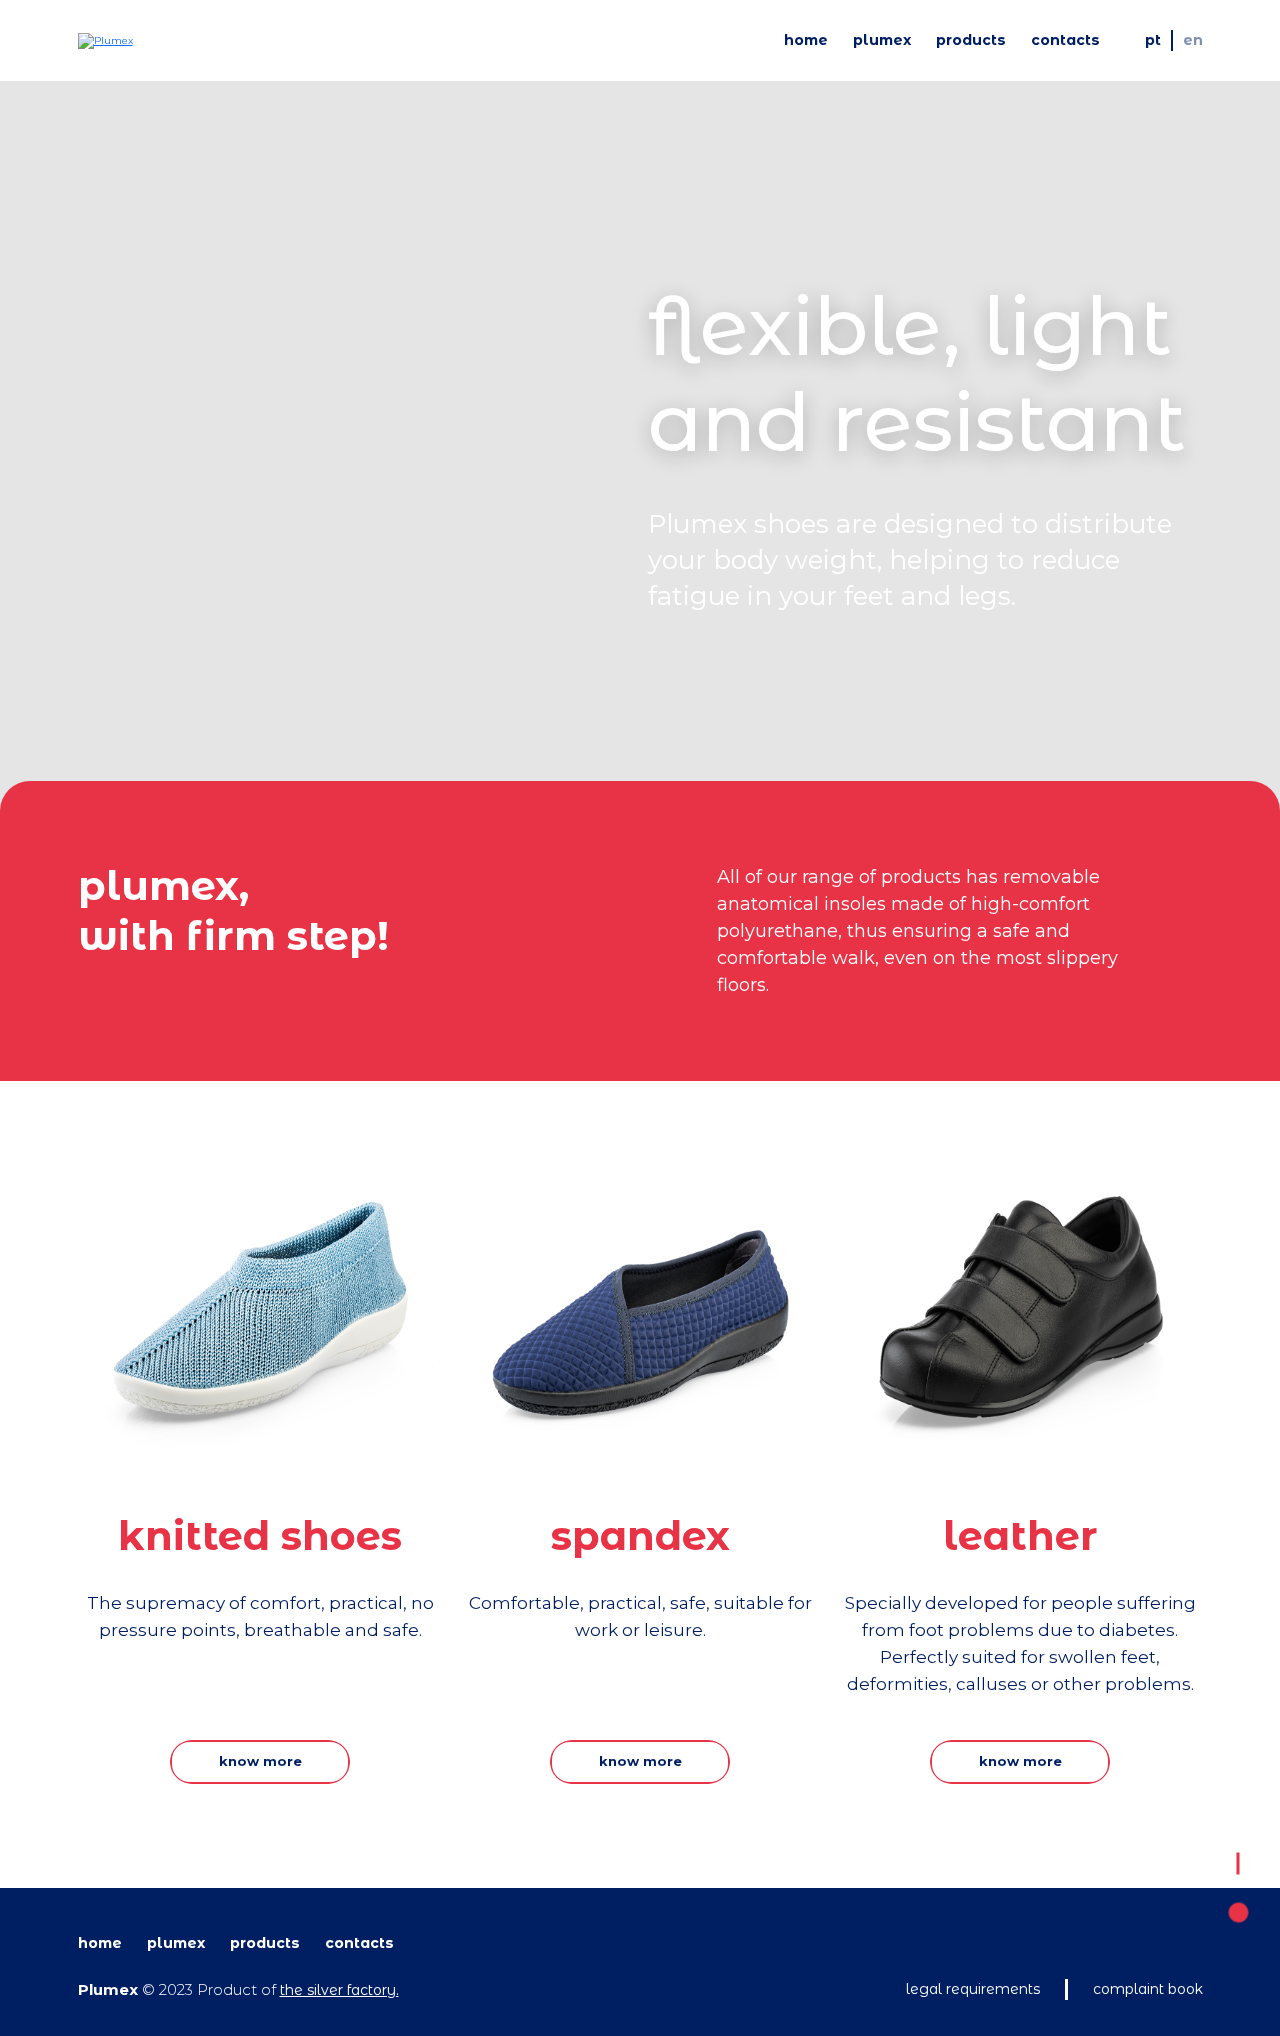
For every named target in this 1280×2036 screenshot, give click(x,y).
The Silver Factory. (339, 1990)
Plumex (882, 40)
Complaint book (1148, 1989)
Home (806, 40)
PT (1153, 40)
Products (971, 40)
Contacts (1065, 40)
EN (1193, 40)
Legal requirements (973, 1989)
